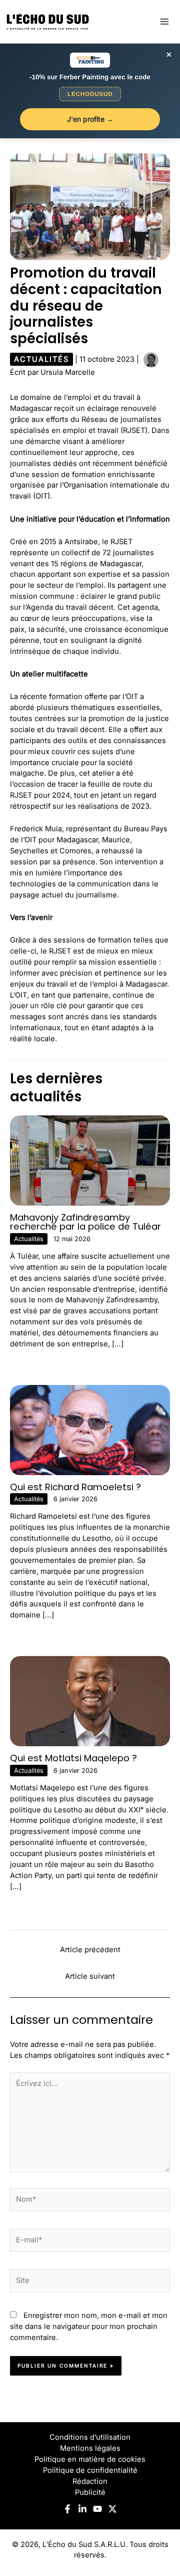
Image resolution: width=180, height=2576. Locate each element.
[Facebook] (67, 2509)
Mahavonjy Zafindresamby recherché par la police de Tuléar (85, 1222)
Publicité (90, 2492)
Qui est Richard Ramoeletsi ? (75, 1487)
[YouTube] (97, 2509)
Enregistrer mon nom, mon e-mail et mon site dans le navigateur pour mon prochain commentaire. (89, 2326)
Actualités (41, 359)
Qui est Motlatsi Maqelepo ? (73, 1758)
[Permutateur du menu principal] (164, 22)
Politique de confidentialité (90, 2470)
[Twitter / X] (112, 2509)
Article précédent (90, 1950)
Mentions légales (90, 2448)
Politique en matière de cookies (90, 2459)
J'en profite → (90, 119)
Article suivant (90, 1976)
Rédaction (90, 2481)
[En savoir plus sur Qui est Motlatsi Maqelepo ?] (90, 1701)
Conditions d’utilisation (90, 2437)
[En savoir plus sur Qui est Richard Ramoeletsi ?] (90, 1430)
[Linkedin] (82, 2509)
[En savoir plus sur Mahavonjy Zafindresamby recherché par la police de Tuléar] (90, 1160)
